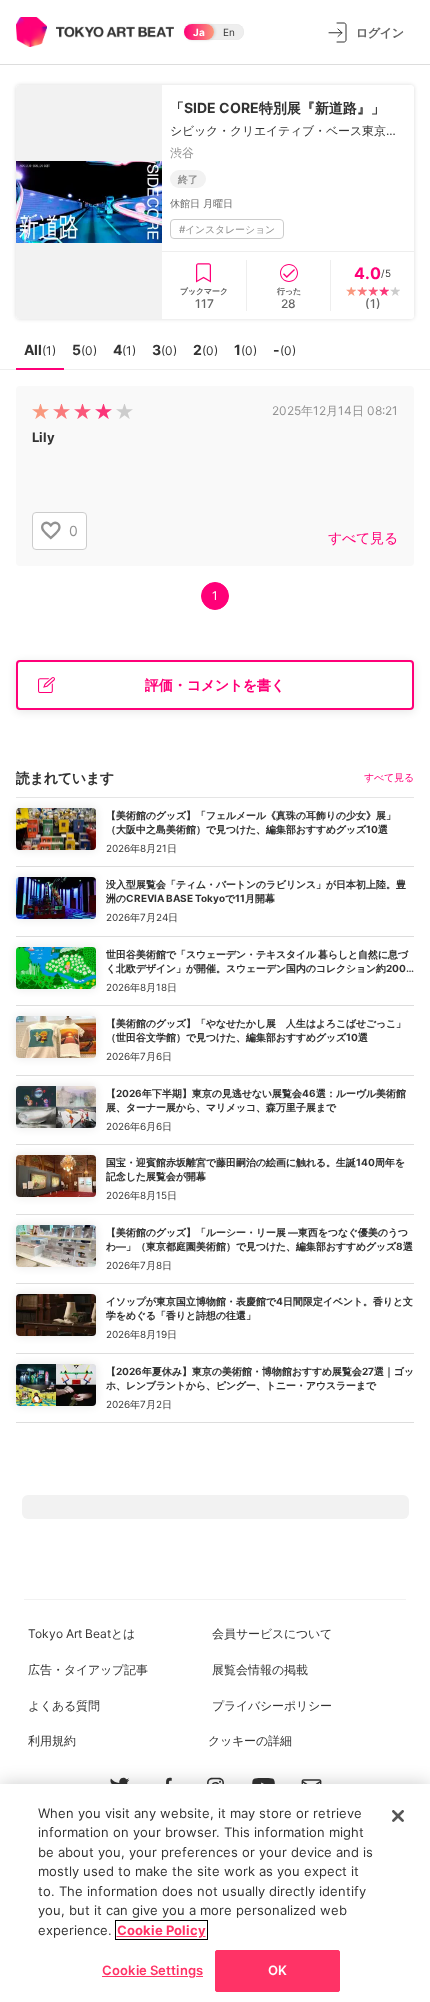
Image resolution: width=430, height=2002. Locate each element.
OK (277, 1970)
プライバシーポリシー (272, 1705)
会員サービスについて (272, 1633)
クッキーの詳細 (250, 1740)
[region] (215, 1893)
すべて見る (363, 537)
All (40, 349)
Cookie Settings (152, 1970)
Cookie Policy (161, 1930)
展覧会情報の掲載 (260, 1669)
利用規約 (52, 1740)
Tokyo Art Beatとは (81, 1633)
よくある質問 (64, 1705)
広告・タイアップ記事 (88, 1669)
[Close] (398, 1816)
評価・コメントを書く (215, 684)
